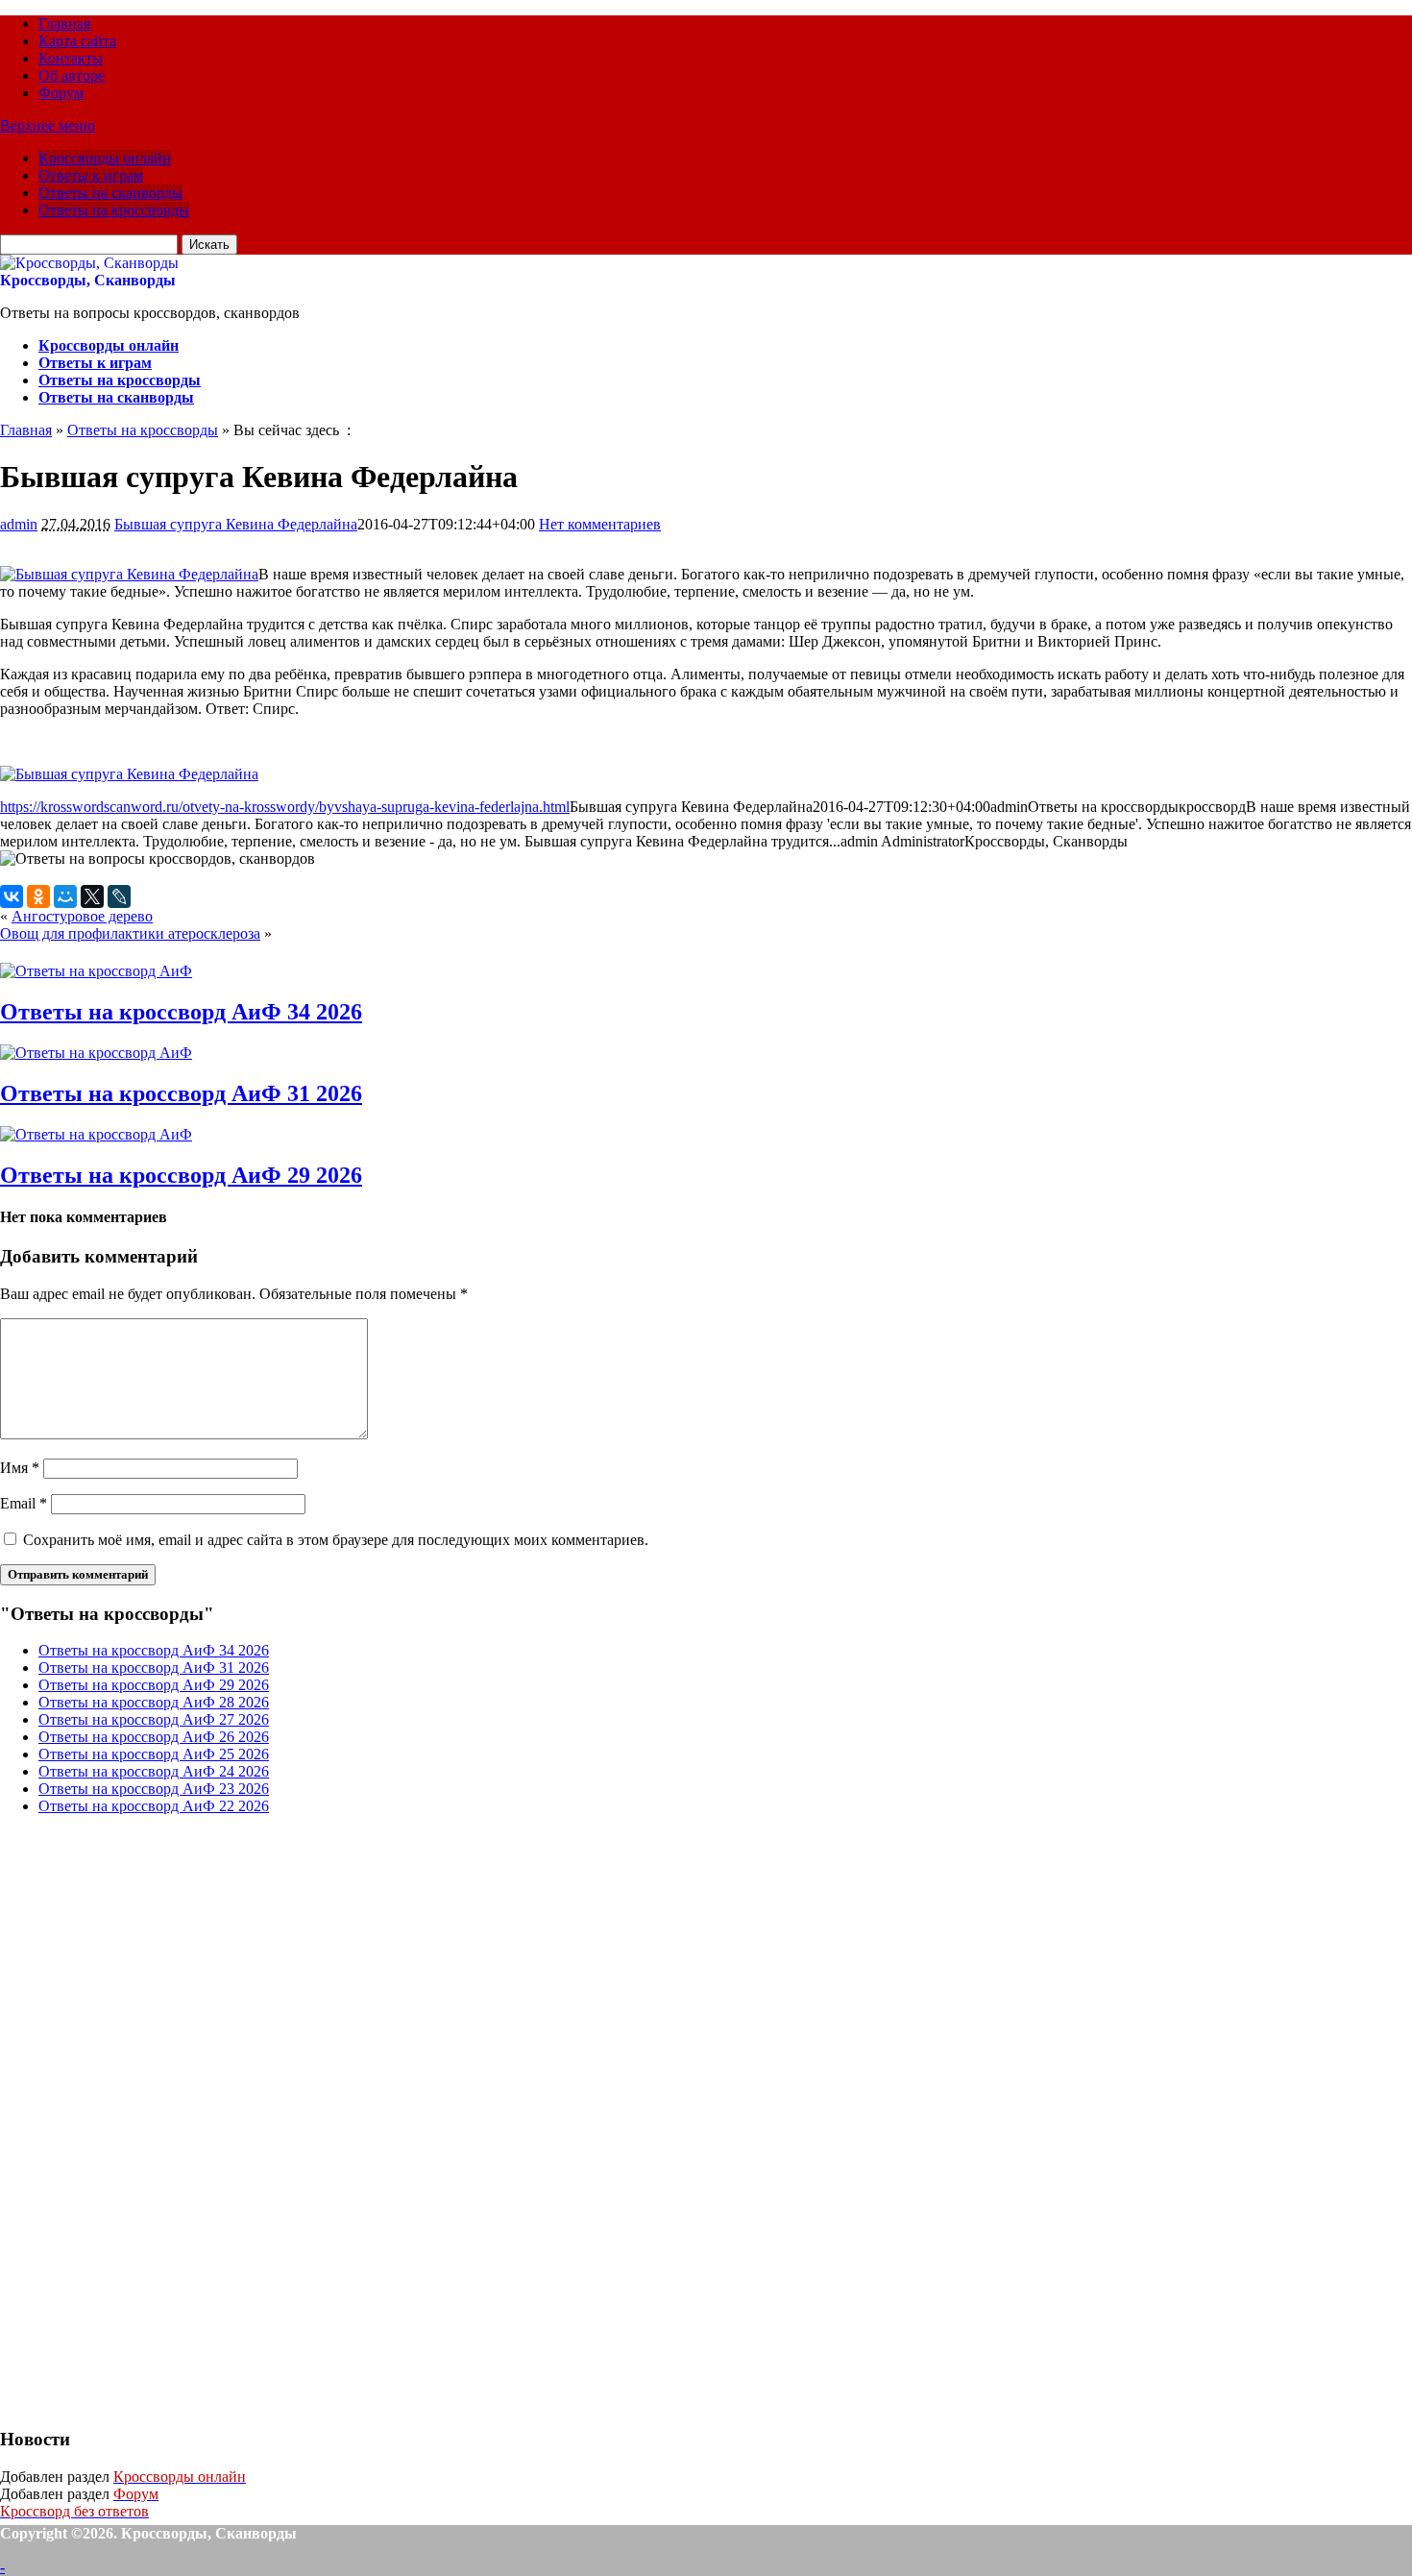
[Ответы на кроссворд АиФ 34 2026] (96, 971)
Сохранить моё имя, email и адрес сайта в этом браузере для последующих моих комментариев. (336, 1540)
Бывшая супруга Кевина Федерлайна (236, 524)
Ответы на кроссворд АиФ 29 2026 (181, 1175)
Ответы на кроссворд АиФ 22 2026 (154, 1806)
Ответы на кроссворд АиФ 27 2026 (154, 1719)
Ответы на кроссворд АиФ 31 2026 (181, 1093)
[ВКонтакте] (12, 896)
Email (24, 1503)
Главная (64, 24)
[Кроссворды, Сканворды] (89, 263)
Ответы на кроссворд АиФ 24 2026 (154, 1771)
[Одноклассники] (38, 896)
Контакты (71, 58)
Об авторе (72, 75)
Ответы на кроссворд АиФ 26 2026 (154, 1737)
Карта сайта (77, 41)
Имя (20, 1468)
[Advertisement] (144, 2119)
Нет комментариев (600, 524)
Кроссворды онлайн (105, 158)
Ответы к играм (91, 175)
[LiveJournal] (119, 896)
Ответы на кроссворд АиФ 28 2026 (154, 1702)
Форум (61, 93)
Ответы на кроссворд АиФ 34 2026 (181, 1012)
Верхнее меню (48, 125)
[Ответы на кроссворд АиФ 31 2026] (96, 1053)
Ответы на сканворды (110, 193)
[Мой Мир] (65, 896)
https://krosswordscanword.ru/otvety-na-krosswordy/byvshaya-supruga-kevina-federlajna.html (285, 807)
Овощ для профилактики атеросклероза (130, 933)
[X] (92, 896)
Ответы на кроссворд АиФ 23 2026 (154, 1789)
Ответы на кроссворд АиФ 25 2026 (154, 1754)
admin (19, 524)
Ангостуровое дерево (82, 916)
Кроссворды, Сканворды (88, 280)
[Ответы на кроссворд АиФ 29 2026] (96, 1134)
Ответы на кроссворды (114, 210)
